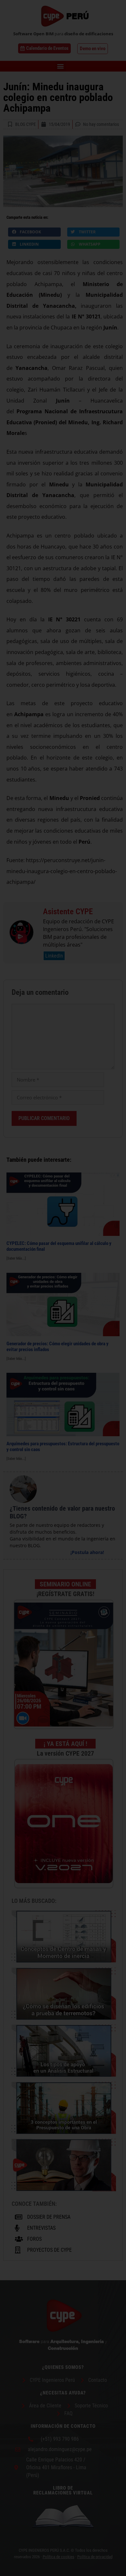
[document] (63, 1288)
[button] (117, 1209)
